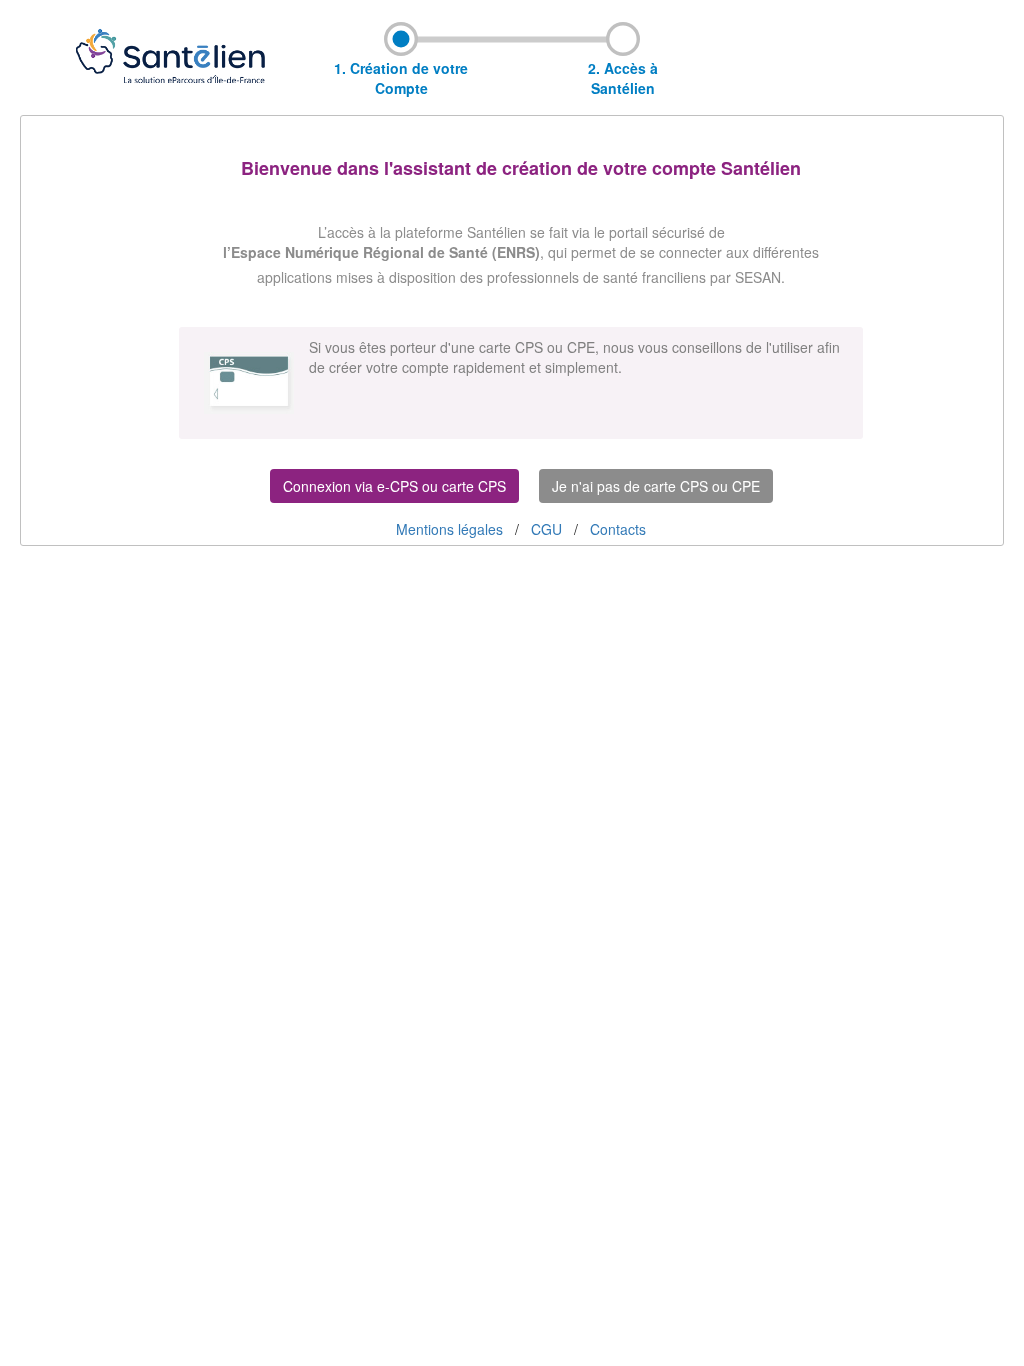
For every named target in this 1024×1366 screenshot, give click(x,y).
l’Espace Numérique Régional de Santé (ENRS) (381, 252)
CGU (548, 529)
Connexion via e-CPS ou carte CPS (394, 486)
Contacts (618, 529)
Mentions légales (451, 529)
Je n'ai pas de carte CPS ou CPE (656, 486)
